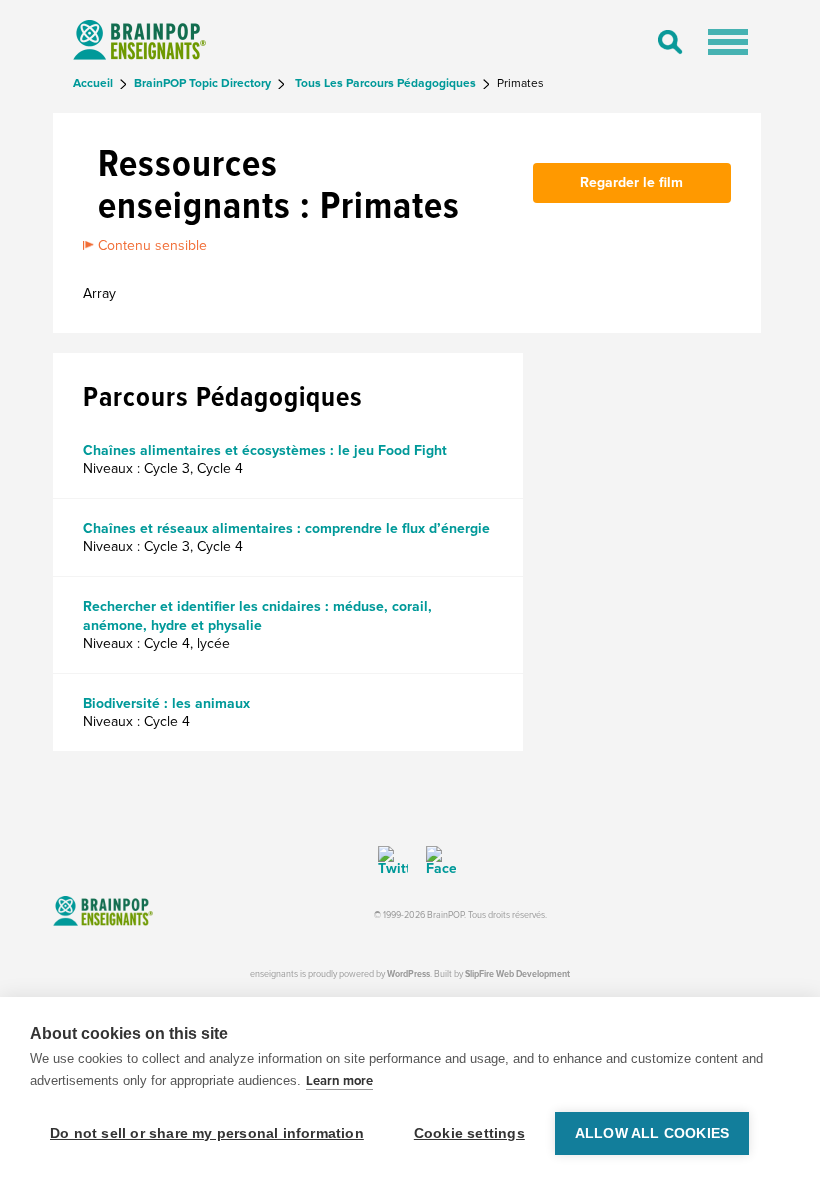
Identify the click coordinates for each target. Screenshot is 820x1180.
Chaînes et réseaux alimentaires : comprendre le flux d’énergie (286, 528)
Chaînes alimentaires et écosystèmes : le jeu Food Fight (265, 450)
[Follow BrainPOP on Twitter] (393, 861)
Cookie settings (469, 1133)
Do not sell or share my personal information (207, 1133)
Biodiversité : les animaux (166, 703)
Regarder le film (631, 182)
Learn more (339, 1081)
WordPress (408, 974)
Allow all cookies (652, 1133)
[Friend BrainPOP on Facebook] (434, 861)
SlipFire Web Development (517, 974)
